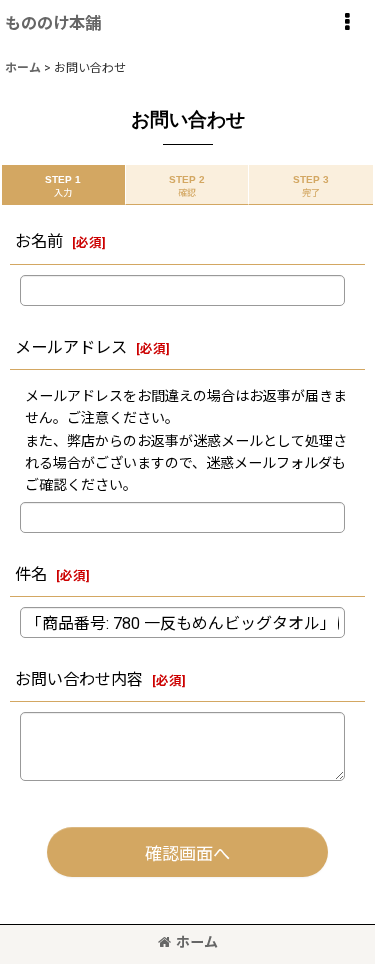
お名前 (39, 241)
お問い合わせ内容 (79, 679)
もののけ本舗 (53, 23)
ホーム (197, 942)
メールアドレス (71, 347)
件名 (31, 574)
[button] (347, 22)
